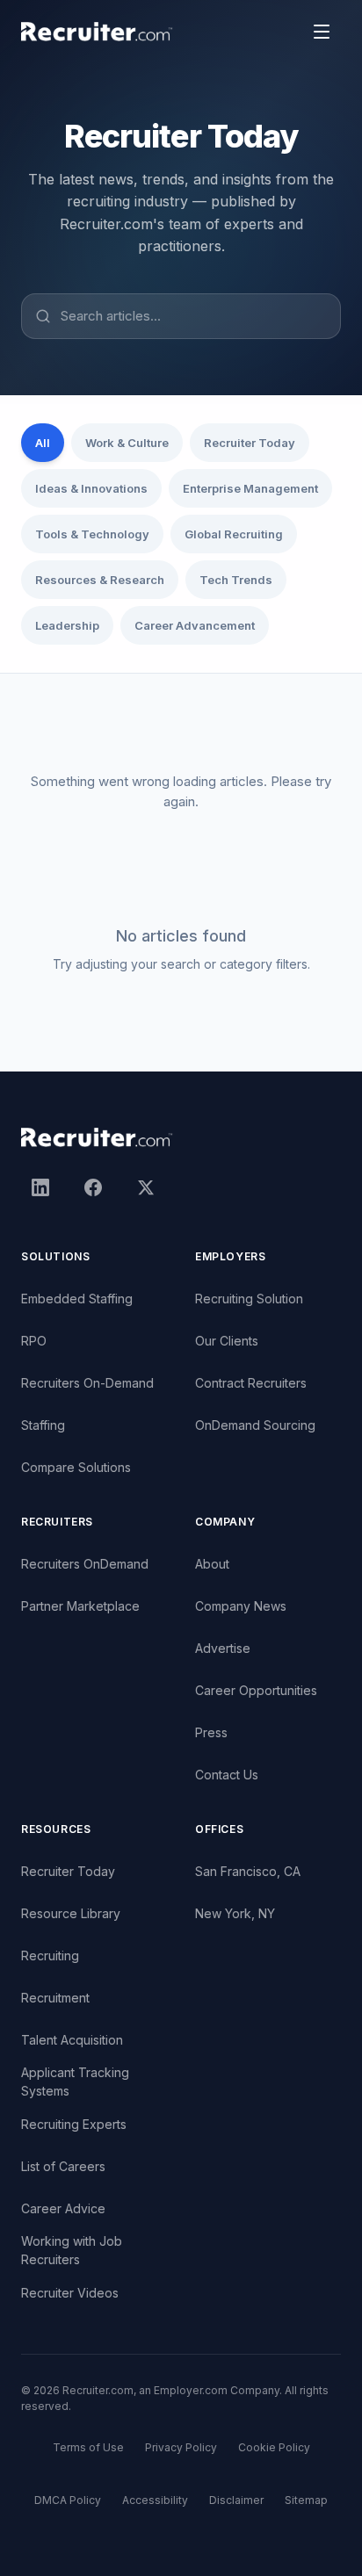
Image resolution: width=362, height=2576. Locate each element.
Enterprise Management (250, 488)
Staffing (43, 1425)
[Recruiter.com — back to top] (97, 32)
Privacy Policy (181, 2447)
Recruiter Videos (70, 2293)
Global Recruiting (234, 534)
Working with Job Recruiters (72, 2250)
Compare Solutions (76, 1467)
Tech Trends (236, 580)
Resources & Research (100, 580)
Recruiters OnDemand (85, 1564)
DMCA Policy (68, 2500)
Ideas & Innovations (91, 488)
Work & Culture (127, 443)
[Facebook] (93, 1187)
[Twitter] (146, 1187)
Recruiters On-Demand (87, 1383)
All (43, 443)
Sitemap (306, 2500)
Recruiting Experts (74, 2124)
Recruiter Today (250, 443)
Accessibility (155, 2500)
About (212, 1564)
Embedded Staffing (77, 1299)
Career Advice (63, 2208)
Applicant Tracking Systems (75, 2082)
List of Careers (63, 2166)
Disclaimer (236, 2500)
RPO (34, 1341)
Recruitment (55, 1998)
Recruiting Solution (249, 1299)
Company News (241, 1606)
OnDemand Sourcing (255, 1425)
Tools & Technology (92, 534)
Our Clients (227, 1341)
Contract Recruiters (251, 1383)
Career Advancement (195, 625)
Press (211, 1732)
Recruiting (50, 1955)
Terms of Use (88, 2447)
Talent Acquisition (72, 2040)
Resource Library (71, 1913)
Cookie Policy (274, 2447)
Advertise (223, 1648)
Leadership (67, 625)
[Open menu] (322, 32)
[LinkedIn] (40, 1187)
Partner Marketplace (80, 1606)
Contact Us (227, 1775)
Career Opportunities (256, 1690)
